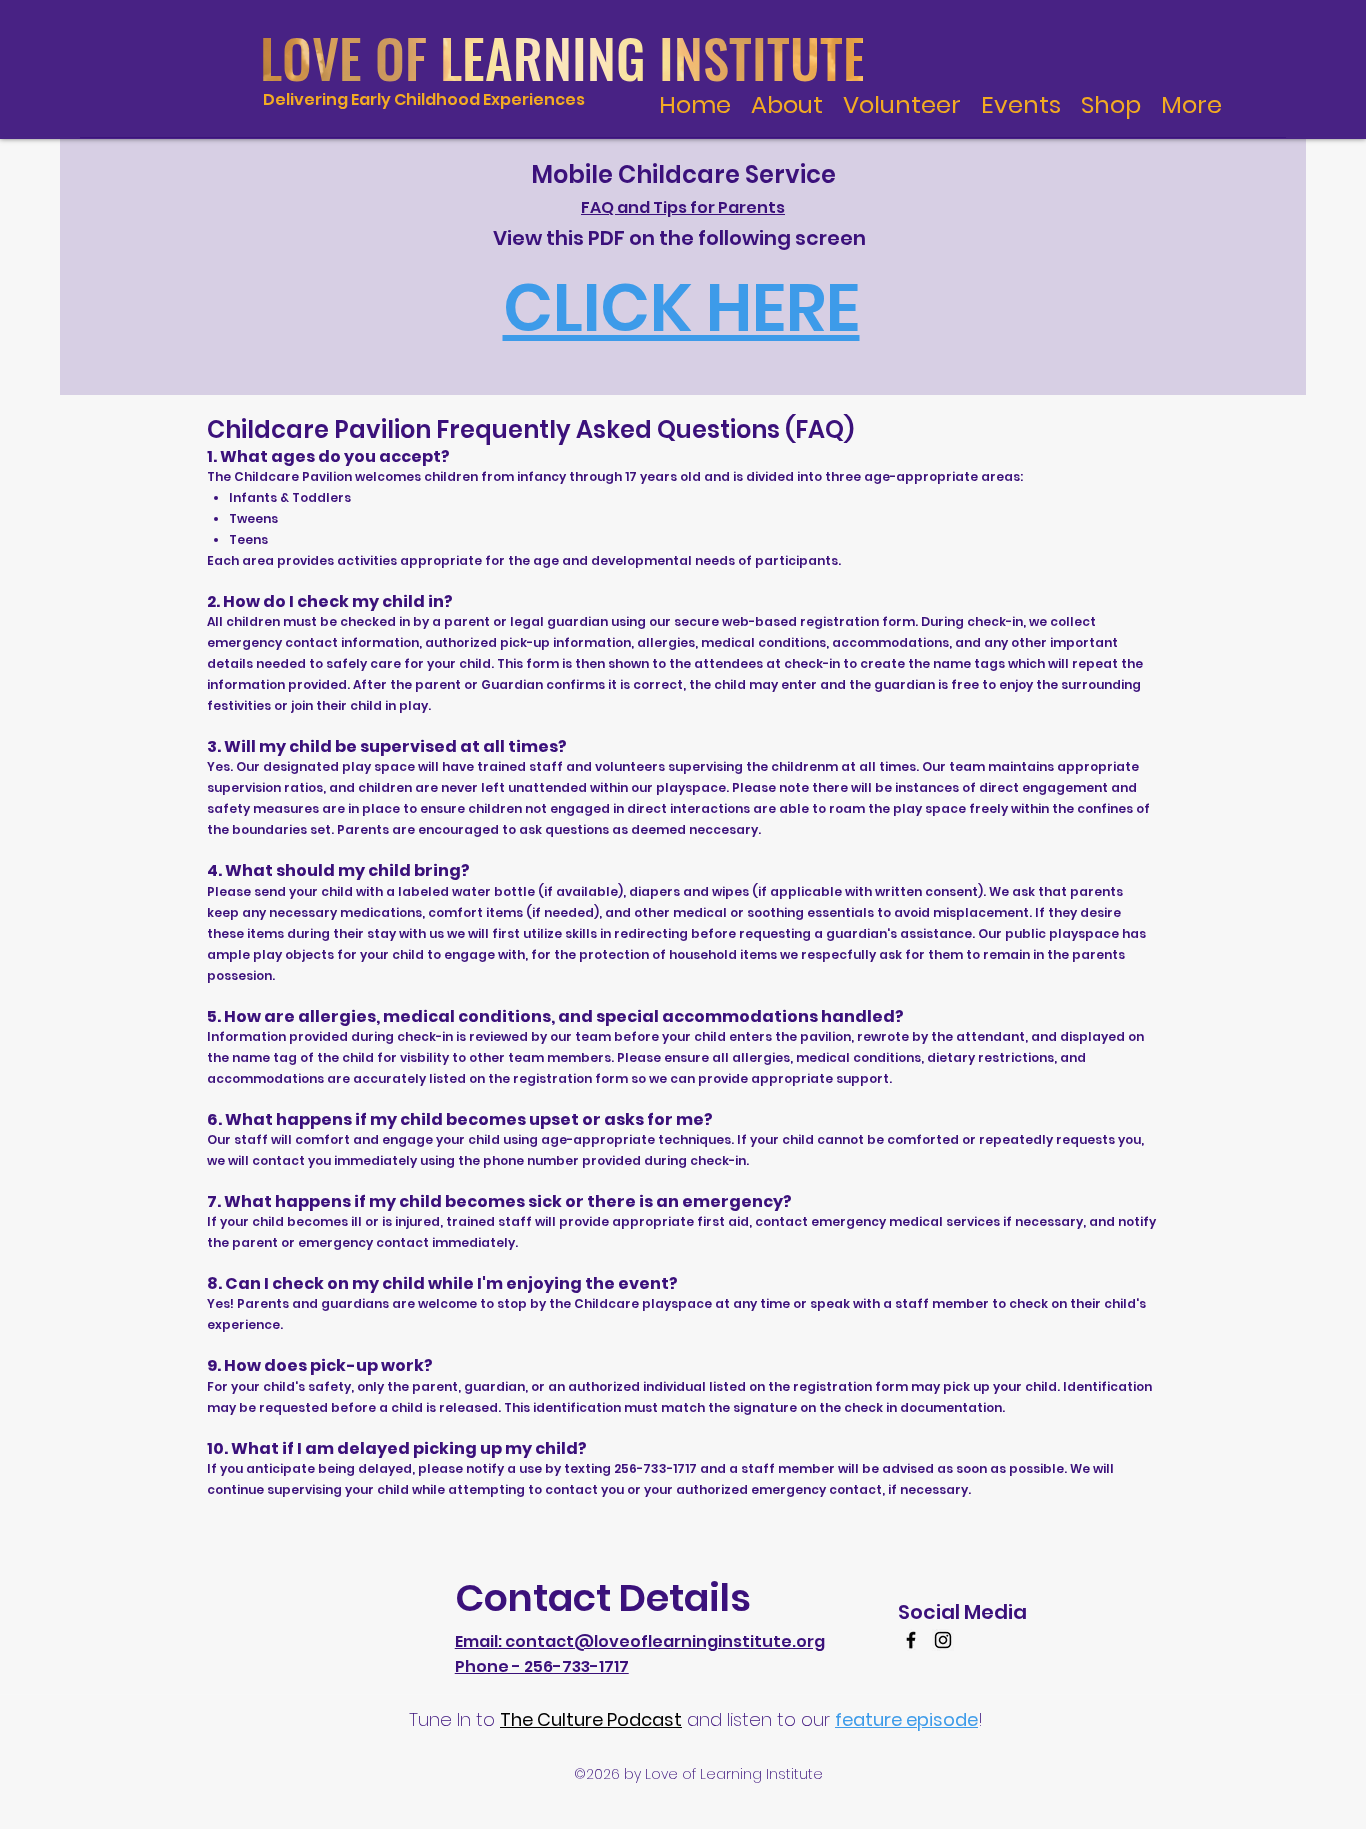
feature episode (906, 1719)
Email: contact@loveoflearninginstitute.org (640, 1641)
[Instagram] (943, 1640)
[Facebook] (911, 1640)
